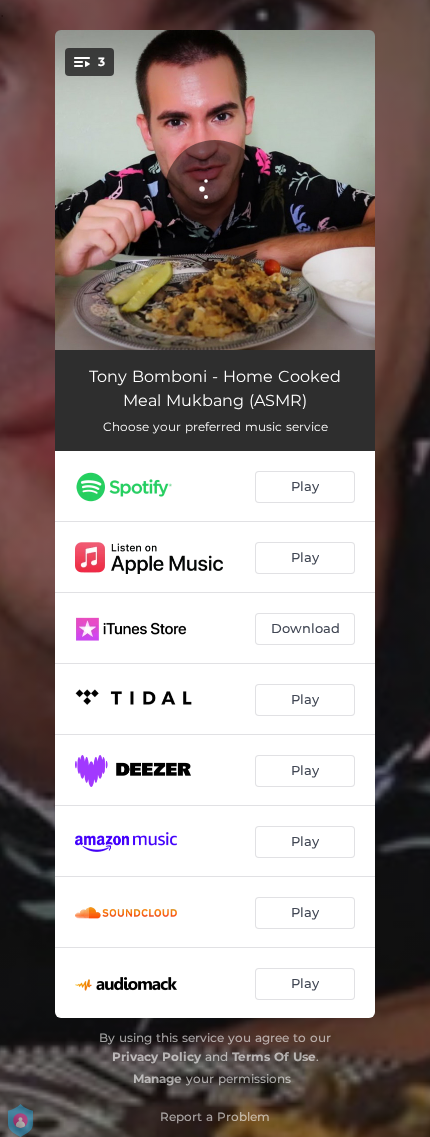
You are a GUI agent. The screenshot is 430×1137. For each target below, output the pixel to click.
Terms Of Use (274, 1056)
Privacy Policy (156, 1056)
